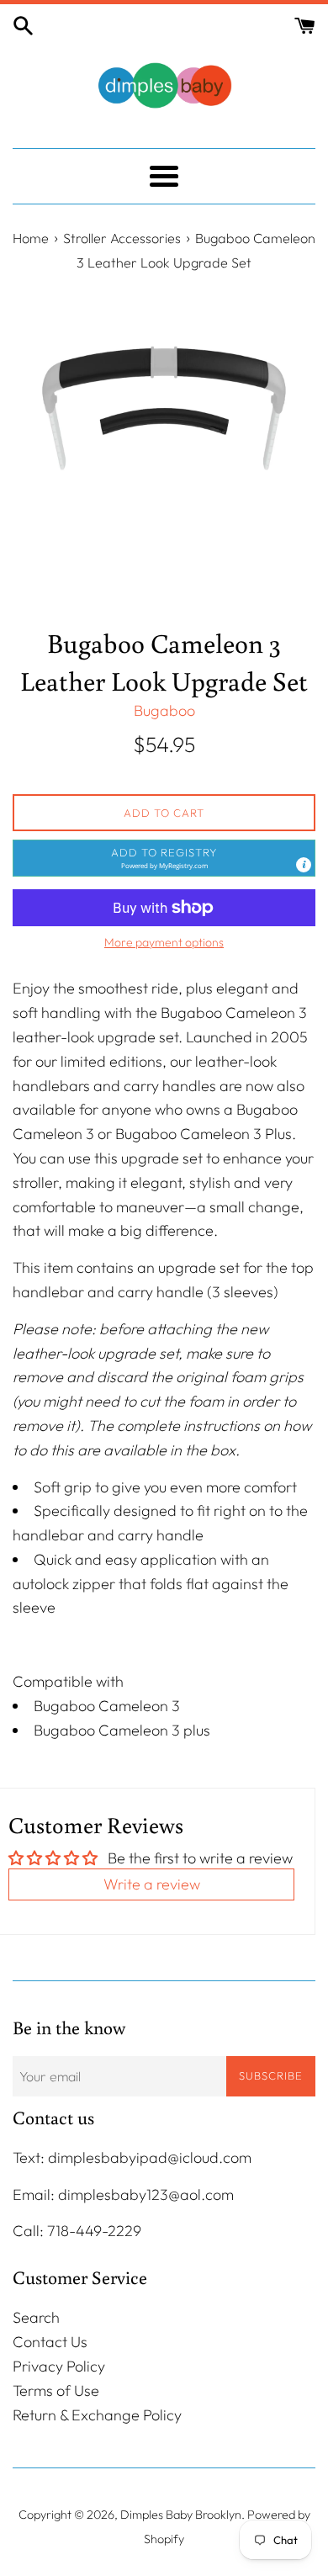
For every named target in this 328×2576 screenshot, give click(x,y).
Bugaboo (164, 710)
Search (36, 2317)
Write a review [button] (152, 1884)
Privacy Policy (59, 2366)
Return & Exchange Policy (97, 2415)
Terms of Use (56, 2390)
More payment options (164, 942)
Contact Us (50, 2342)
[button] (164, 858)
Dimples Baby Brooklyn (181, 2515)
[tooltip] (304, 865)
